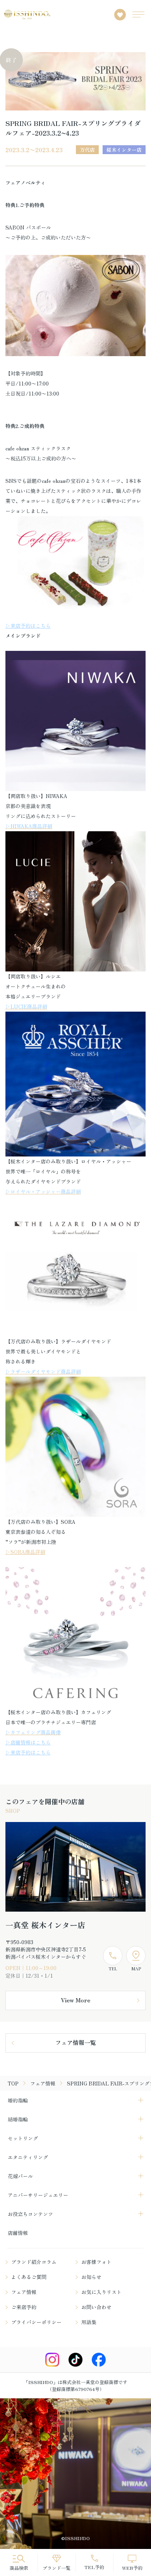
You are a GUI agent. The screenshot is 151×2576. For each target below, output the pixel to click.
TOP (13, 2083)
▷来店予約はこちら (28, 626)
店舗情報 (18, 2233)
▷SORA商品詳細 (25, 1552)
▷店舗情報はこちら (28, 1742)
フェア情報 (43, 2083)
